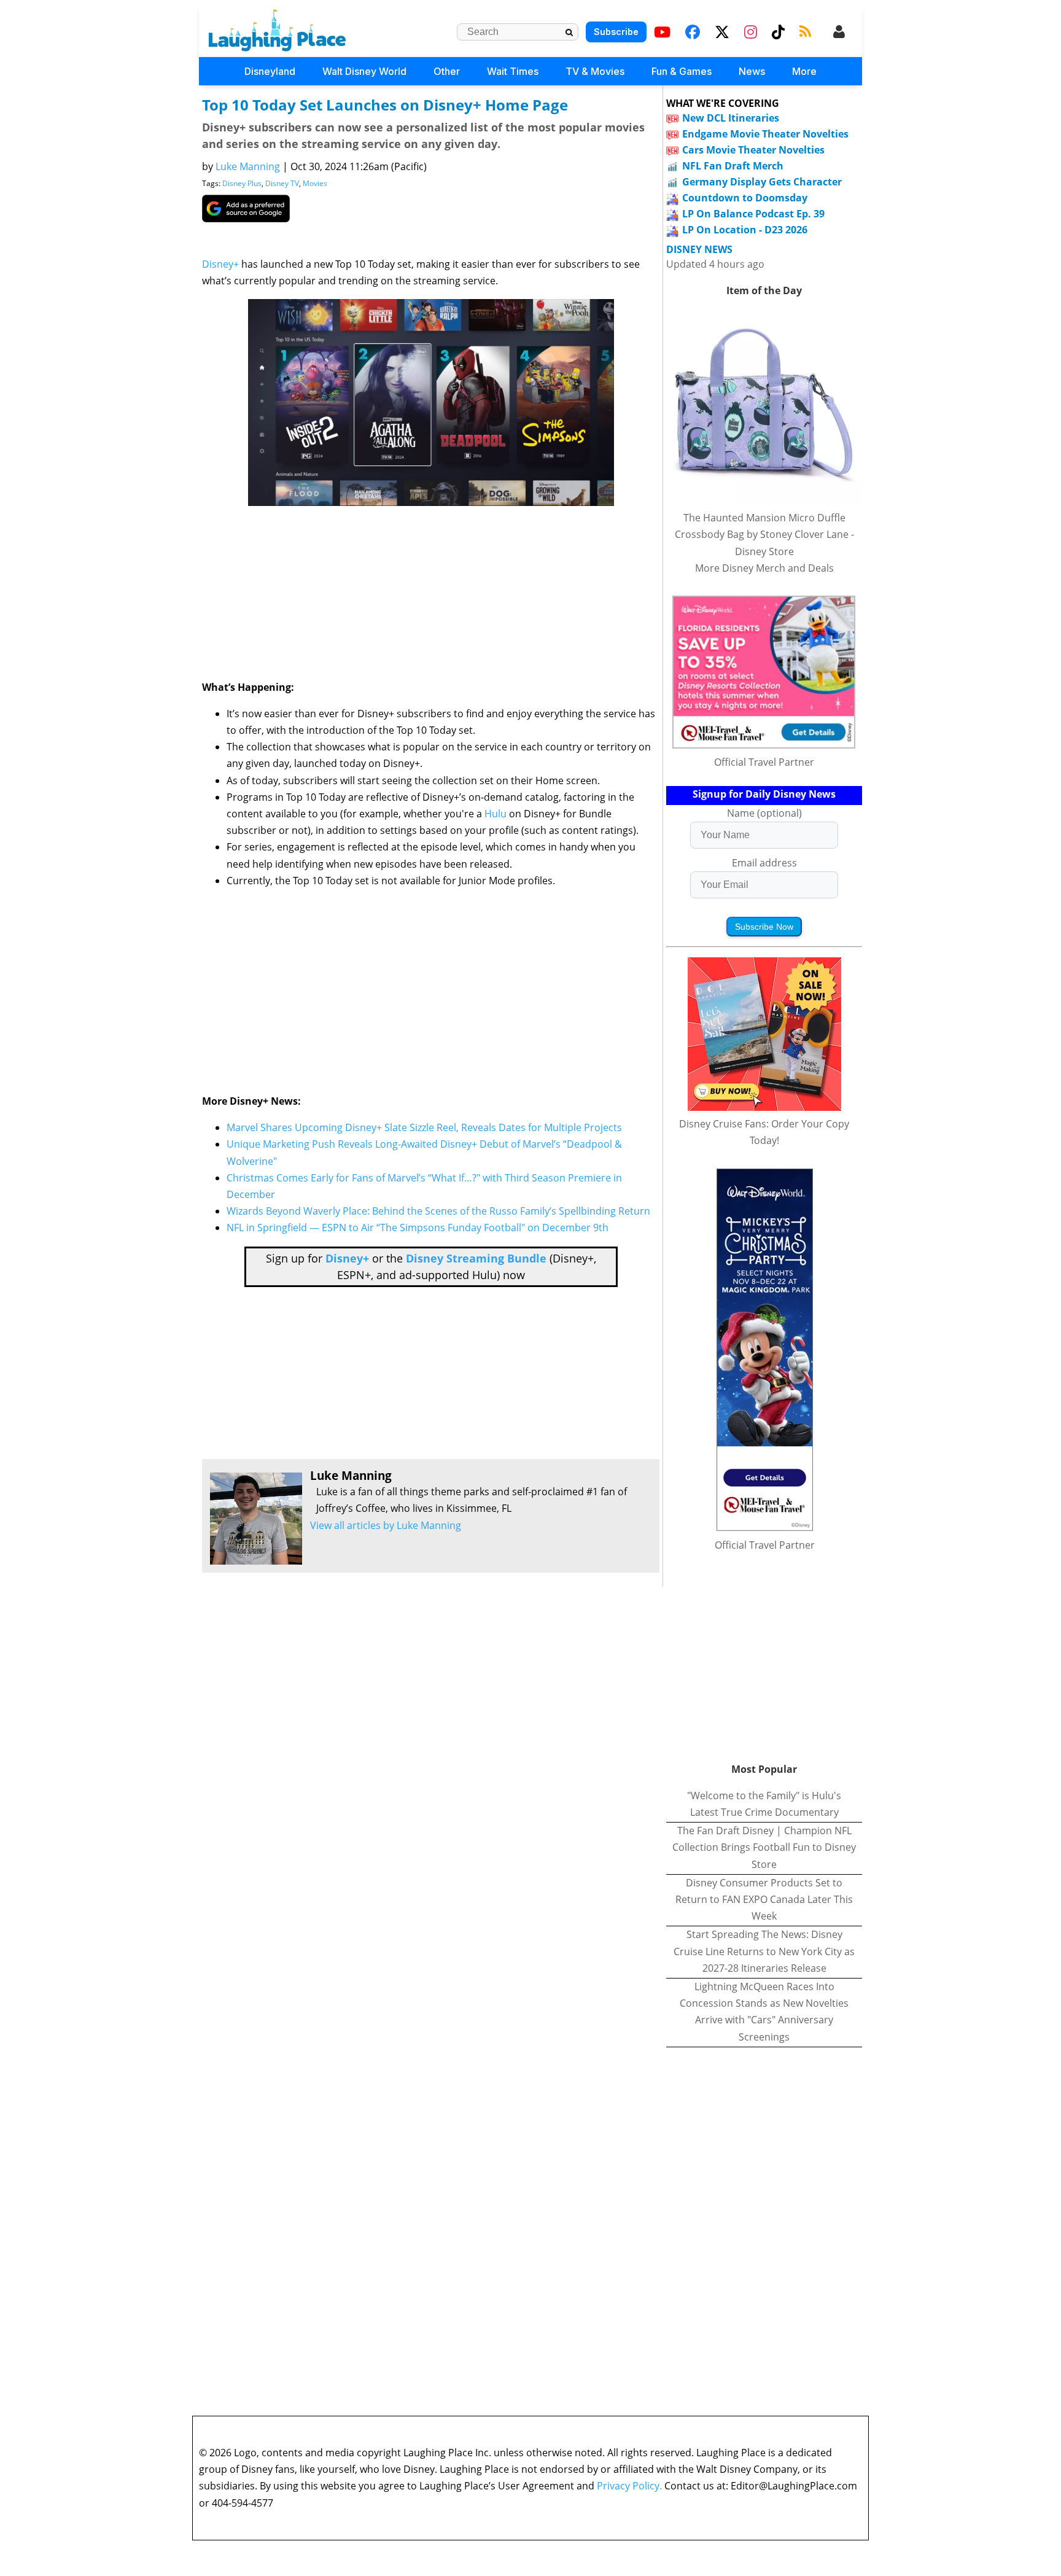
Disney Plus (242, 183)
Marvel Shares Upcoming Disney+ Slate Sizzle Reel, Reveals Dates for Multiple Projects (424, 1127)
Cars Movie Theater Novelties (753, 150)
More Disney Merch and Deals (764, 568)
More (804, 71)
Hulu (496, 814)
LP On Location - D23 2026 (745, 230)
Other (447, 71)
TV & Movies (595, 71)
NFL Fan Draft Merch (733, 166)
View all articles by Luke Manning (386, 1525)
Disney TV (282, 183)
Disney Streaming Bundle (476, 1258)
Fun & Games (682, 71)
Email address (764, 863)
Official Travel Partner (764, 762)
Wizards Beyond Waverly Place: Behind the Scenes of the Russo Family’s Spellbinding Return (438, 1211)
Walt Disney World (364, 71)
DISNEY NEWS (699, 250)
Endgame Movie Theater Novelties (765, 134)
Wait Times (513, 71)
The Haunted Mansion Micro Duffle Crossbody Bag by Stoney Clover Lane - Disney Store (764, 534)
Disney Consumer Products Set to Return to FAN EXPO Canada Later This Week (764, 1899)
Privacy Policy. (629, 2486)
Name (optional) (764, 813)
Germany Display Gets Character (762, 182)
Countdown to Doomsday (745, 198)
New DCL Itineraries (731, 118)
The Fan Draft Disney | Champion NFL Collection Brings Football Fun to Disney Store (764, 1847)
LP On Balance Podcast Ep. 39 (753, 214)
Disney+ (220, 264)
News (752, 71)
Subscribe (616, 32)
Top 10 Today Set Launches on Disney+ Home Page (385, 105)
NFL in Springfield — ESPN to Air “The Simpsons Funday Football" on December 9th (418, 1228)
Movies (315, 183)
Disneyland (270, 71)
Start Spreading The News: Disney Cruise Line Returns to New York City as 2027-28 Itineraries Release (764, 1951)
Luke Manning (248, 166)
